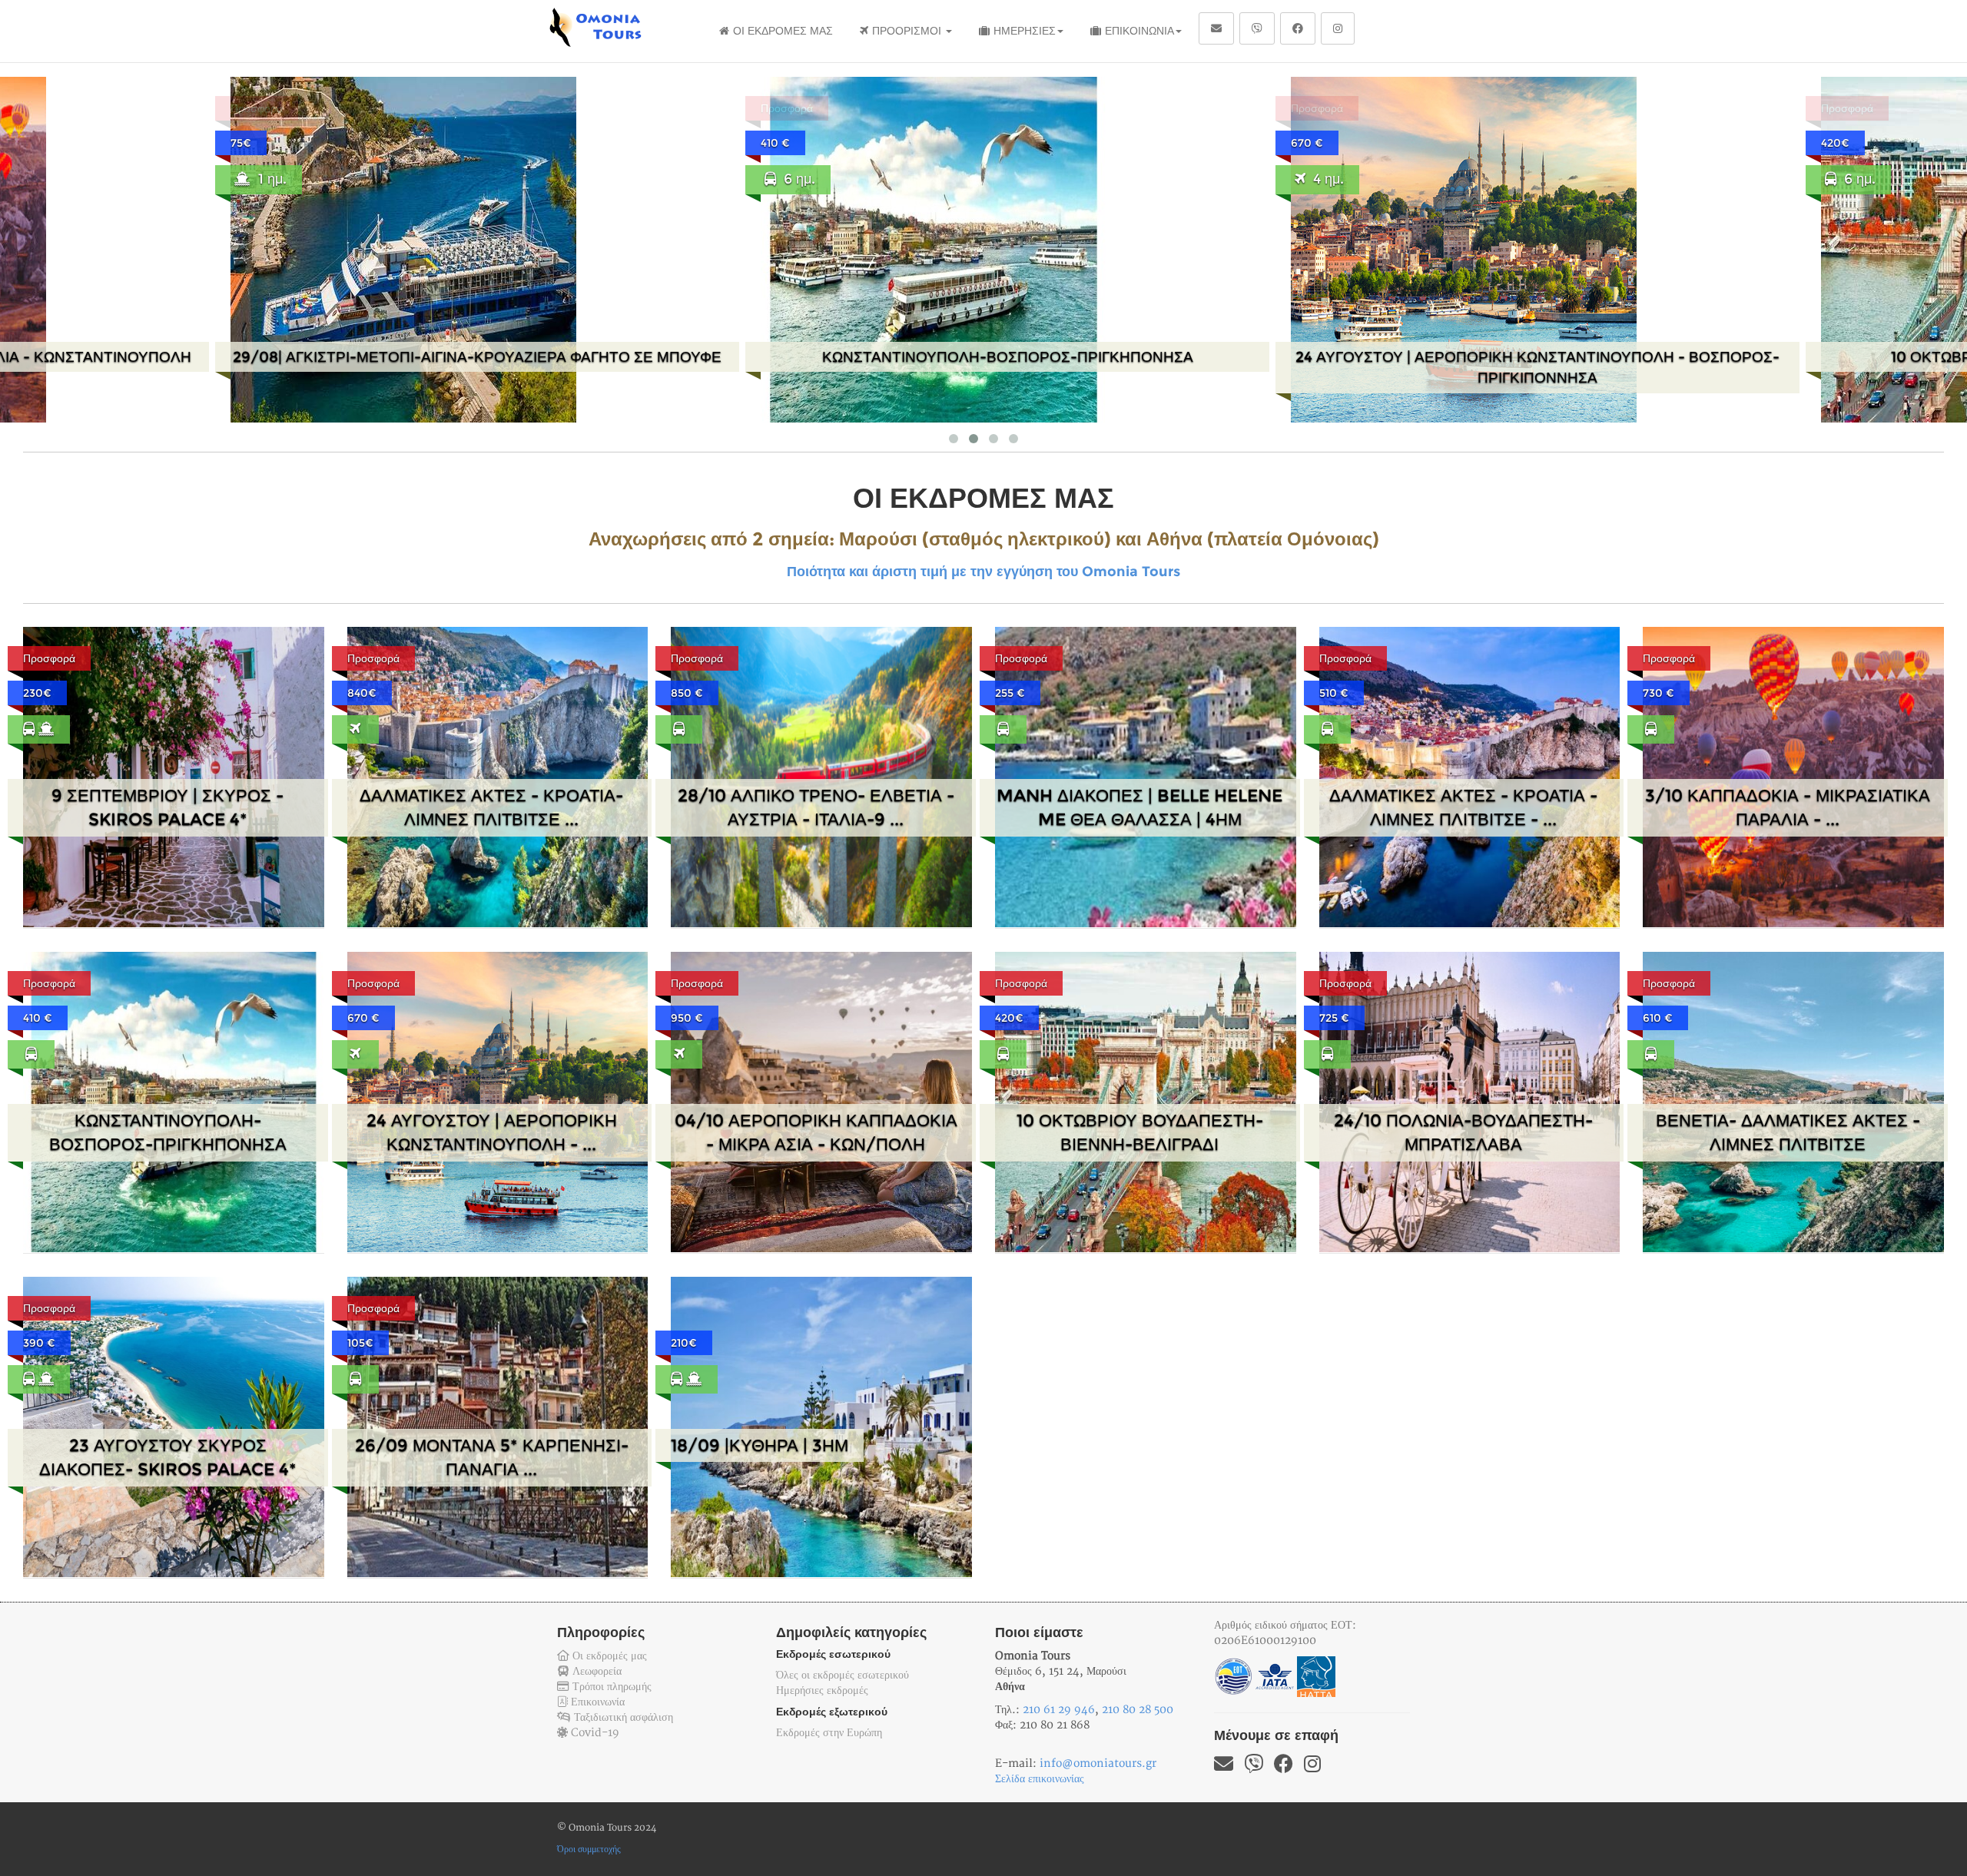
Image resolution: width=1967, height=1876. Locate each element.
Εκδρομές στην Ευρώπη (829, 1733)
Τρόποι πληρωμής (610, 1687)
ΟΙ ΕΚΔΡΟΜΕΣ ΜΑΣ (783, 31)
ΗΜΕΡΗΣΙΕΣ (1025, 31)
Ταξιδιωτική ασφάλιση (622, 1717)
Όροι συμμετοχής (589, 1849)
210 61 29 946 (1059, 1710)
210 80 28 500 (1138, 1710)
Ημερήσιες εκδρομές (822, 1690)
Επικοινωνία (596, 1702)
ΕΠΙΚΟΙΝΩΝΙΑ (1139, 31)
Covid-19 (594, 1733)
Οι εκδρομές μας (608, 1656)
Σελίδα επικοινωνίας (1040, 1779)
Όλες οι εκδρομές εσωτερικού (843, 1675)
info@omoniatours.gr (1098, 1763)
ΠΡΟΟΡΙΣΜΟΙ (908, 31)
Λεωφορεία (595, 1671)
